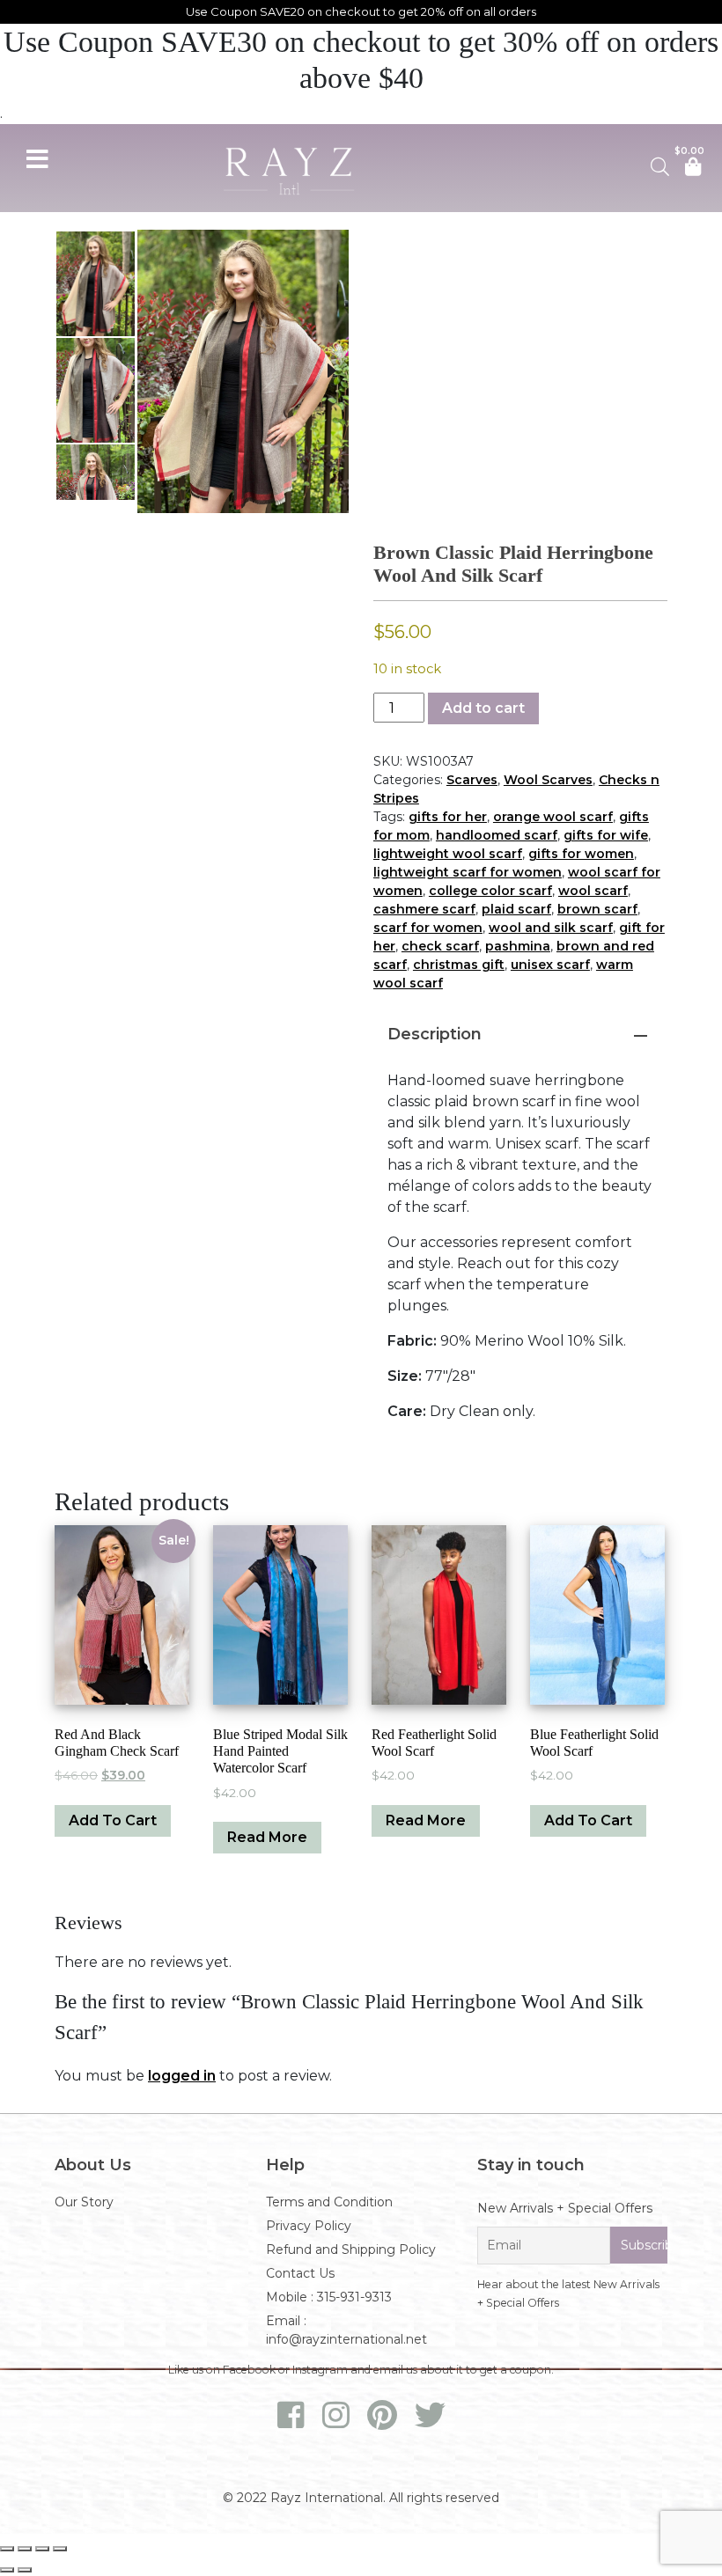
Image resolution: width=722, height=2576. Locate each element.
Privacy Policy (309, 2226)
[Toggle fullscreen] (25, 2549)
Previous (155, 371)
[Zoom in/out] (7, 2549)
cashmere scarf (424, 909)
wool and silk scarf (551, 928)
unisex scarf (550, 965)
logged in (182, 2076)
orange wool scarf (553, 817)
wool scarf (593, 891)
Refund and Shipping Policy (351, 2249)
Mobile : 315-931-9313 (329, 2297)
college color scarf (490, 891)
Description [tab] (435, 1034)
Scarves (472, 780)
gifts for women (581, 854)
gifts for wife (606, 835)
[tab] (520, 1033)
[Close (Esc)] (60, 2549)
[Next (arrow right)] (25, 2570)
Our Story (84, 2202)
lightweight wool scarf (448, 854)
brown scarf (597, 909)
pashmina (518, 946)
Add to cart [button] (113, 1820)
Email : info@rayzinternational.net (346, 2330)
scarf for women (428, 928)
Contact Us (300, 2273)
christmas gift (459, 965)
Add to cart (483, 708)
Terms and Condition (329, 2202)
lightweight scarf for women (468, 872)
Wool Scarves (548, 780)
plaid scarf (516, 909)
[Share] (42, 2549)
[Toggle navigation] (37, 157)
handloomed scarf (497, 835)
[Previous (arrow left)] (7, 2570)
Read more (267, 1837)
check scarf (440, 946)
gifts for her (448, 817)
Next (331, 371)
